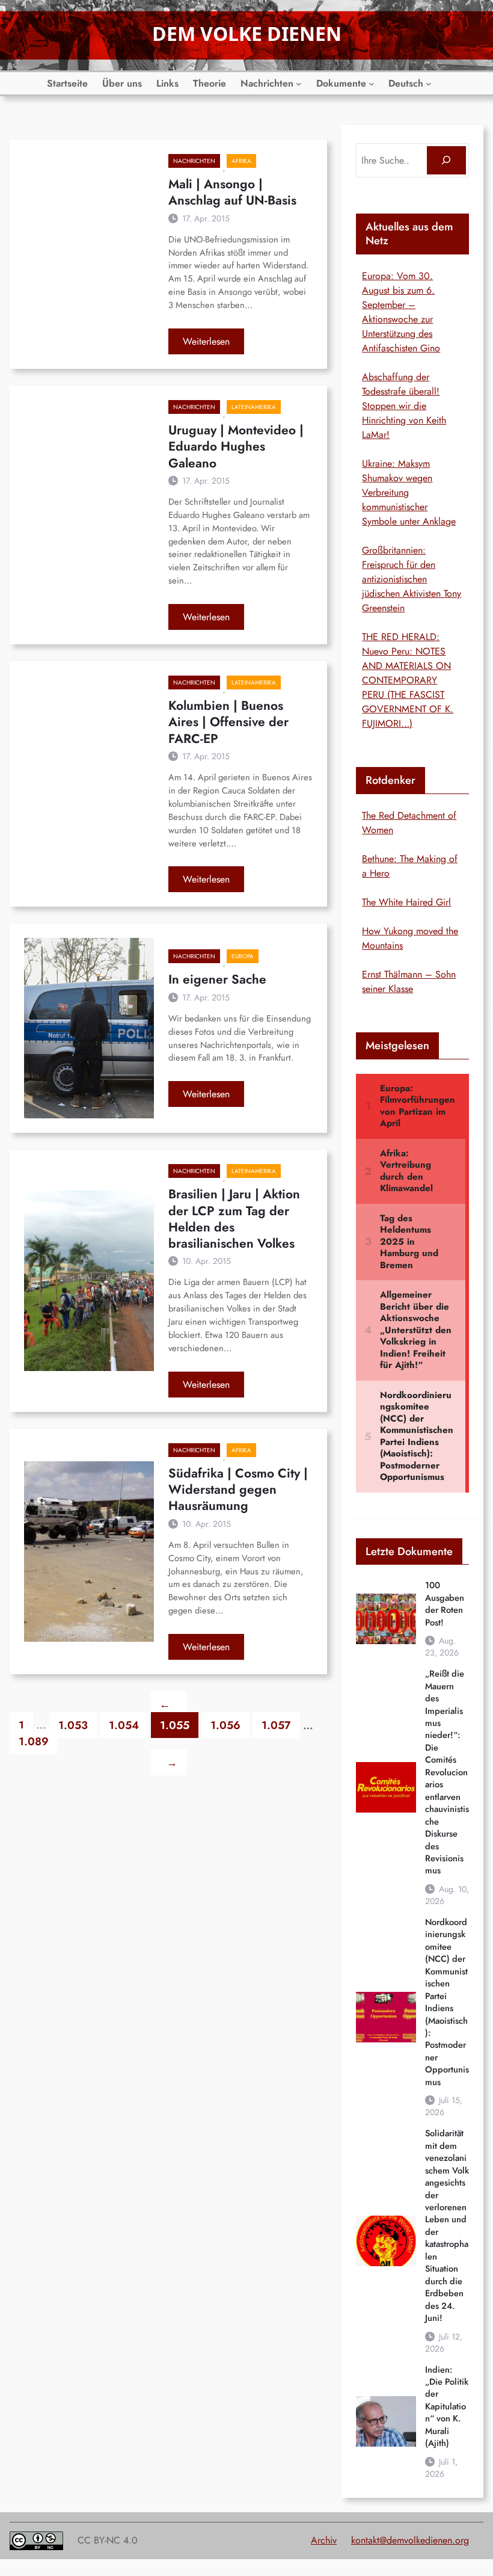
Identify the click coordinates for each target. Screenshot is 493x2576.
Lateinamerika (254, 407)
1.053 (73, 1725)
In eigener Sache (217, 980)
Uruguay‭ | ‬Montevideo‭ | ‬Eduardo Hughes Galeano (236, 447)
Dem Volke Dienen (247, 33)
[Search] (446, 160)
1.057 (276, 1725)
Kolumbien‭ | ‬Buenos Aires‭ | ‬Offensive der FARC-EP (228, 723)
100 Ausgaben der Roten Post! (445, 1604)
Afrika (241, 161)
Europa (243, 956)
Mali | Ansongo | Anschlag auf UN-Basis (232, 193)
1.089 (34, 1741)
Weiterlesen (213, 344)
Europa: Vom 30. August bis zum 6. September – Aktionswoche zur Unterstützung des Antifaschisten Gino (401, 312)
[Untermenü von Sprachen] (429, 84)
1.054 (124, 1725)
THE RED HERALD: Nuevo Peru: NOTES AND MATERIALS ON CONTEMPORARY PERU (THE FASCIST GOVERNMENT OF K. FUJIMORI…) (408, 680)
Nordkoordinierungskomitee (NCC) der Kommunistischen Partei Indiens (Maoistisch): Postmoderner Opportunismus (447, 2002)
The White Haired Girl (406, 902)
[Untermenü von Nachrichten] (299, 84)
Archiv (324, 2540)
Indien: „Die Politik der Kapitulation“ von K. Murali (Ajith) (447, 2407)
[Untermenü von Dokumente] (372, 84)
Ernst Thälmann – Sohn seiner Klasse (409, 981)
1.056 (225, 1725)
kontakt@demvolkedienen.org (410, 2540)
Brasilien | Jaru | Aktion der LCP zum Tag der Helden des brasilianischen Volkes (234, 1219)
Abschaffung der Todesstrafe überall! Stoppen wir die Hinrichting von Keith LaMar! (404, 406)
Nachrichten (194, 161)
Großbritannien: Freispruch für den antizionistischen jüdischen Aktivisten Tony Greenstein (412, 579)
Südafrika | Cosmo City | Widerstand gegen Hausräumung (238, 1490)
